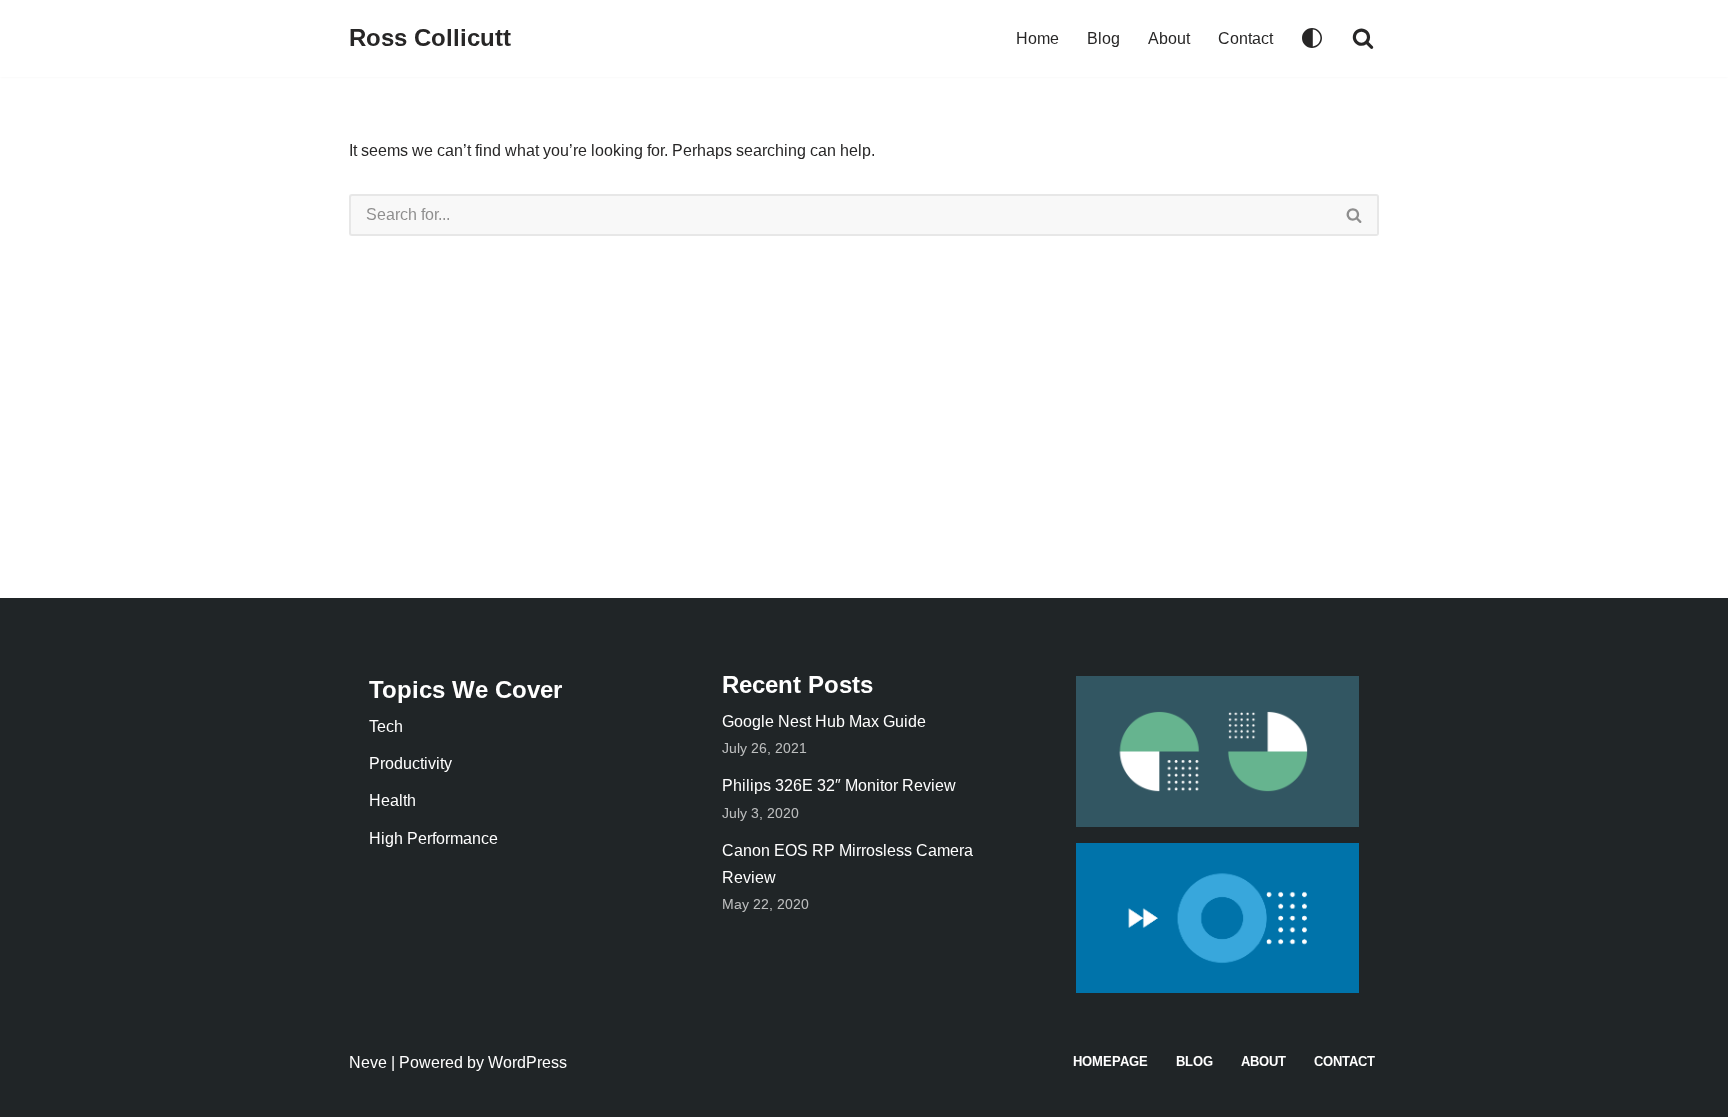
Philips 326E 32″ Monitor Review (839, 785)
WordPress (527, 1062)
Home (1037, 38)
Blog (1103, 38)
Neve (368, 1062)
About (1169, 38)
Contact (1245, 38)
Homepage (1110, 1061)
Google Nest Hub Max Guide (824, 721)
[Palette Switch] (1312, 38)
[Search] (1363, 38)
